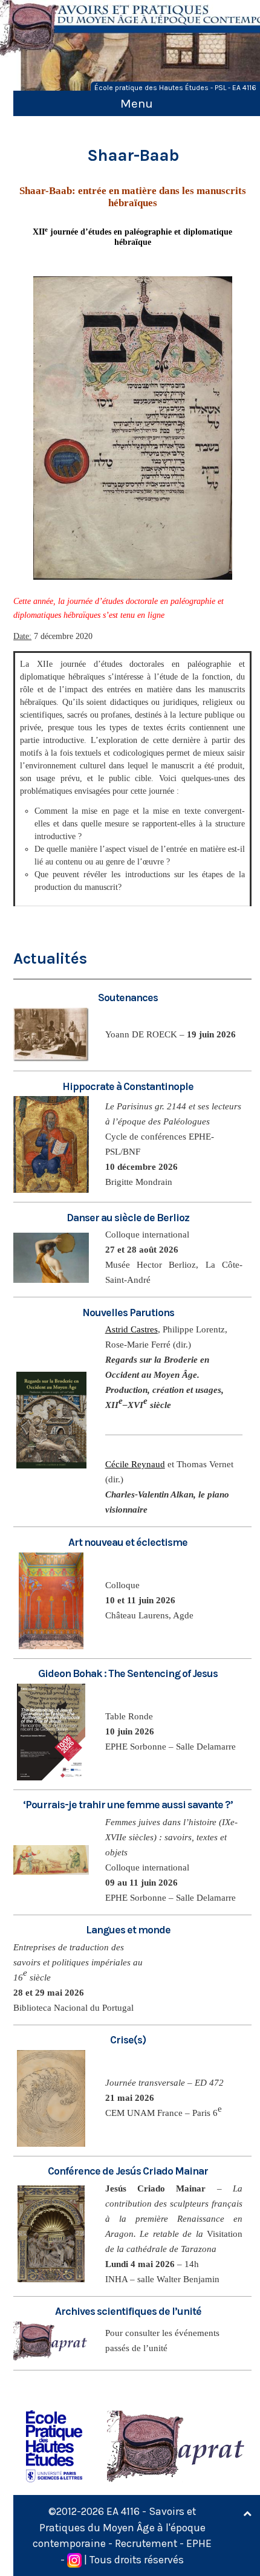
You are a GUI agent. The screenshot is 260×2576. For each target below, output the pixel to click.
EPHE (199, 2543)
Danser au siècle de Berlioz (128, 1218)
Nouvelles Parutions (128, 1312)
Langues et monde (128, 1930)
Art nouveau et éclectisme (128, 1542)
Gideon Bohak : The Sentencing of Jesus (128, 1673)
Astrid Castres (132, 1329)
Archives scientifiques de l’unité (128, 2311)
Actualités (50, 959)
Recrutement (146, 2543)
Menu (137, 103)
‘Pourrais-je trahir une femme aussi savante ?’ (128, 1805)
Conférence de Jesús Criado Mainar (128, 2171)
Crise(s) (128, 2040)
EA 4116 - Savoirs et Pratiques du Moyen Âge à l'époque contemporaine (119, 2527)
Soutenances (128, 998)
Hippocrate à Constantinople (128, 1086)
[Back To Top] (247, 2514)
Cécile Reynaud (135, 1464)
